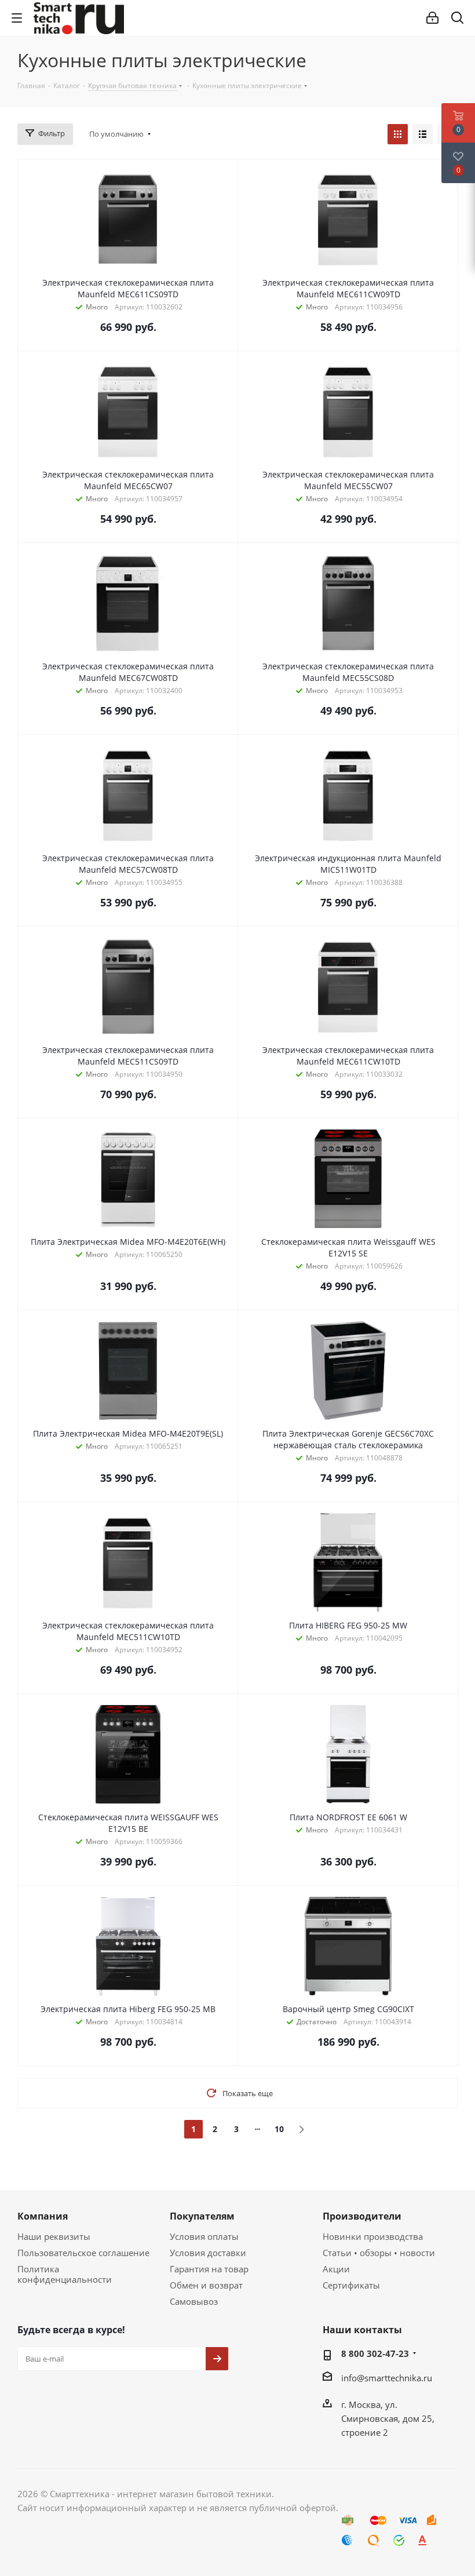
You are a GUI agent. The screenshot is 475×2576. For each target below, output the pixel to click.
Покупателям (202, 2216)
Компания (43, 2216)
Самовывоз (194, 2301)
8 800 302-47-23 (375, 2353)
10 (279, 2129)
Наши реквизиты (54, 2236)
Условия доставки (208, 2253)
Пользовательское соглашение (83, 2253)
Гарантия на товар (209, 2269)
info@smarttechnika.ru (387, 2378)
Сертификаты (351, 2285)
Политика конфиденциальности (65, 2274)
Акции (336, 2269)
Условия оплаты (204, 2236)
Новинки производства (373, 2236)
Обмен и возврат (206, 2285)
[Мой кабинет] (432, 18)
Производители (362, 2216)
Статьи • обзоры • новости (379, 2253)
